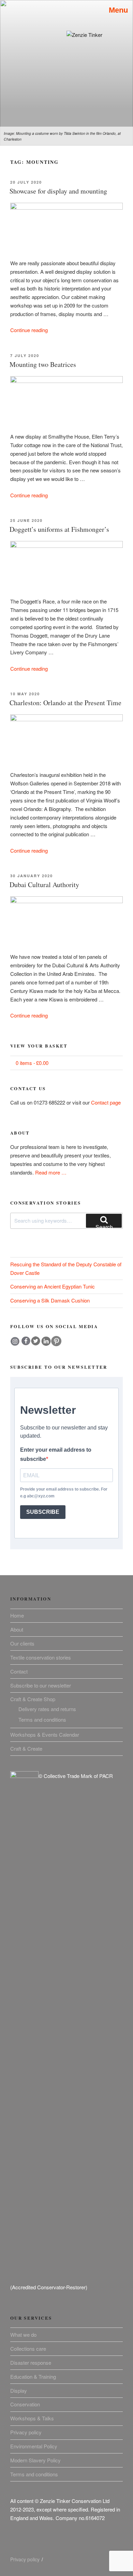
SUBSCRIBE (43, 1512)
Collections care (28, 2349)
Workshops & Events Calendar (45, 1734)
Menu (116, 10)
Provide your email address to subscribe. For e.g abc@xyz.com (64, 1493)
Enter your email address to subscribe (56, 1454)
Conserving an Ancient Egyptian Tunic (53, 1286)
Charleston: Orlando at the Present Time (65, 703)
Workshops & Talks (32, 2418)
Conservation (25, 2404)
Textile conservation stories (41, 1657)
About (17, 1629)
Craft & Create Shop (33, 1699)
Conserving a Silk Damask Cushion (50, 1300)
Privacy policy (26, 2432)
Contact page (106, 1102)
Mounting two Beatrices (43, 364)
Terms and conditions (42, 1719)
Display (19, 2390)
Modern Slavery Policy (35, 2460)
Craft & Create (26, 1748)
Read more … (51, 1172)
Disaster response (31, 2362)
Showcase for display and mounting (58, 191)
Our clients (22, 1643)
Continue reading (29, 330)
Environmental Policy (34, 2446)
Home (17, 1615)
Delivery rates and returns (47, 1709)
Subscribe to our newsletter (41, 1685)
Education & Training (33, 2376)
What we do (23, 2335)
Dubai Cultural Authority (44, 885)
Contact (19, 1671)
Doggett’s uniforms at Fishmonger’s (59, 529)
